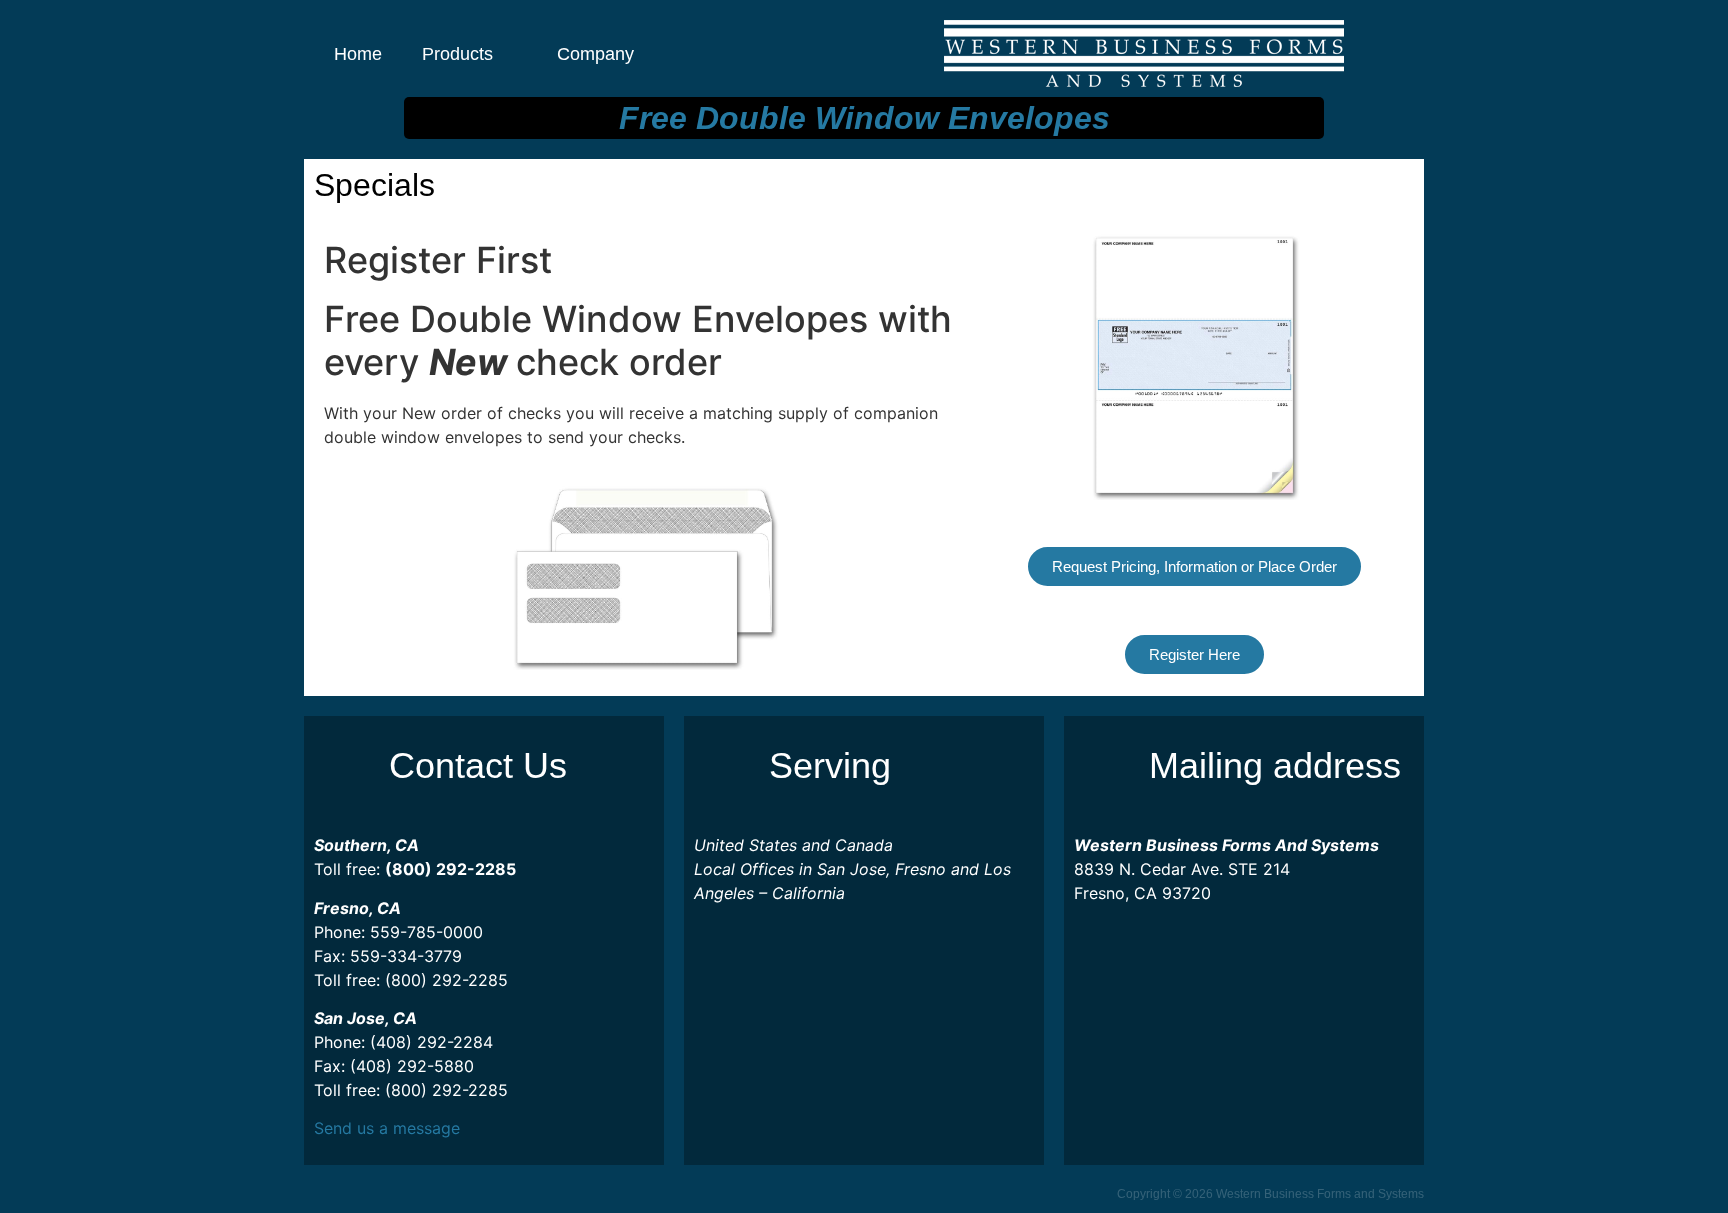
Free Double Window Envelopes (864, 118)
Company (595, 54)
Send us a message (387, 1128)
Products (457, 54)
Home (358, 54)
